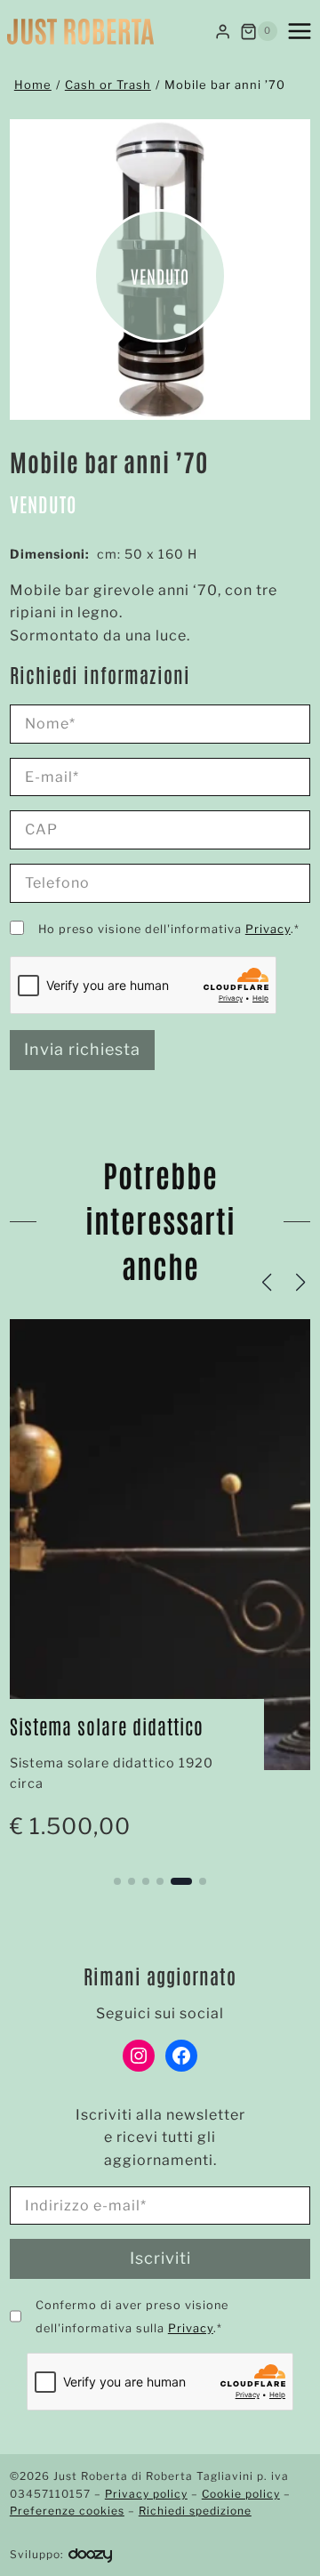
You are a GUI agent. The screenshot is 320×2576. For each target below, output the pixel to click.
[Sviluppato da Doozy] (90, 2554)
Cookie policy (241, 2494)
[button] (117, 1881)
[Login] (223, 31)
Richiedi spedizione (195, 2511)
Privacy (268, 929)
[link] (160, 1589)
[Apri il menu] (300, 31)
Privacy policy (146, 2494)
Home (33, 85)
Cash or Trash (108, 85)
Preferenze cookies (67, 2511)
